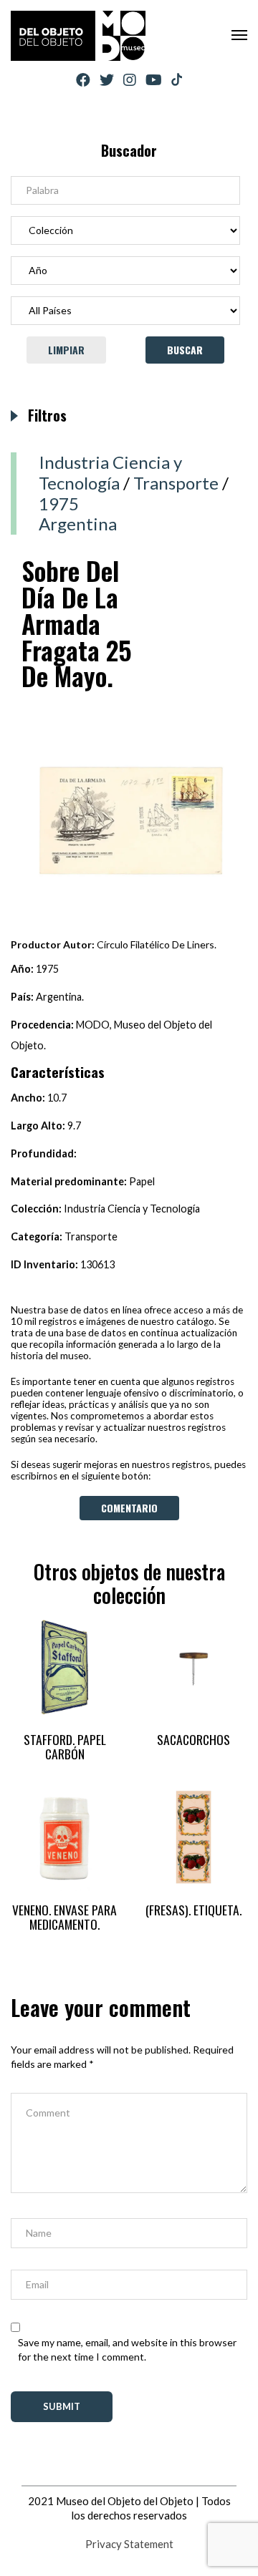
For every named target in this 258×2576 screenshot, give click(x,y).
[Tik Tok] (177, 80)
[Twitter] (107, 80)
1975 (59, 504)
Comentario (129, 1508)
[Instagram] (130, 80)
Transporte (176, 483)
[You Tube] (154, 80)
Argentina (78, 524)
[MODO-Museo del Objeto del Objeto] (78, 36)
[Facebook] (83, 80)
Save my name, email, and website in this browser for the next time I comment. (127, 2349)
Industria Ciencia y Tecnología (110, 472)
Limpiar (66, 350)
